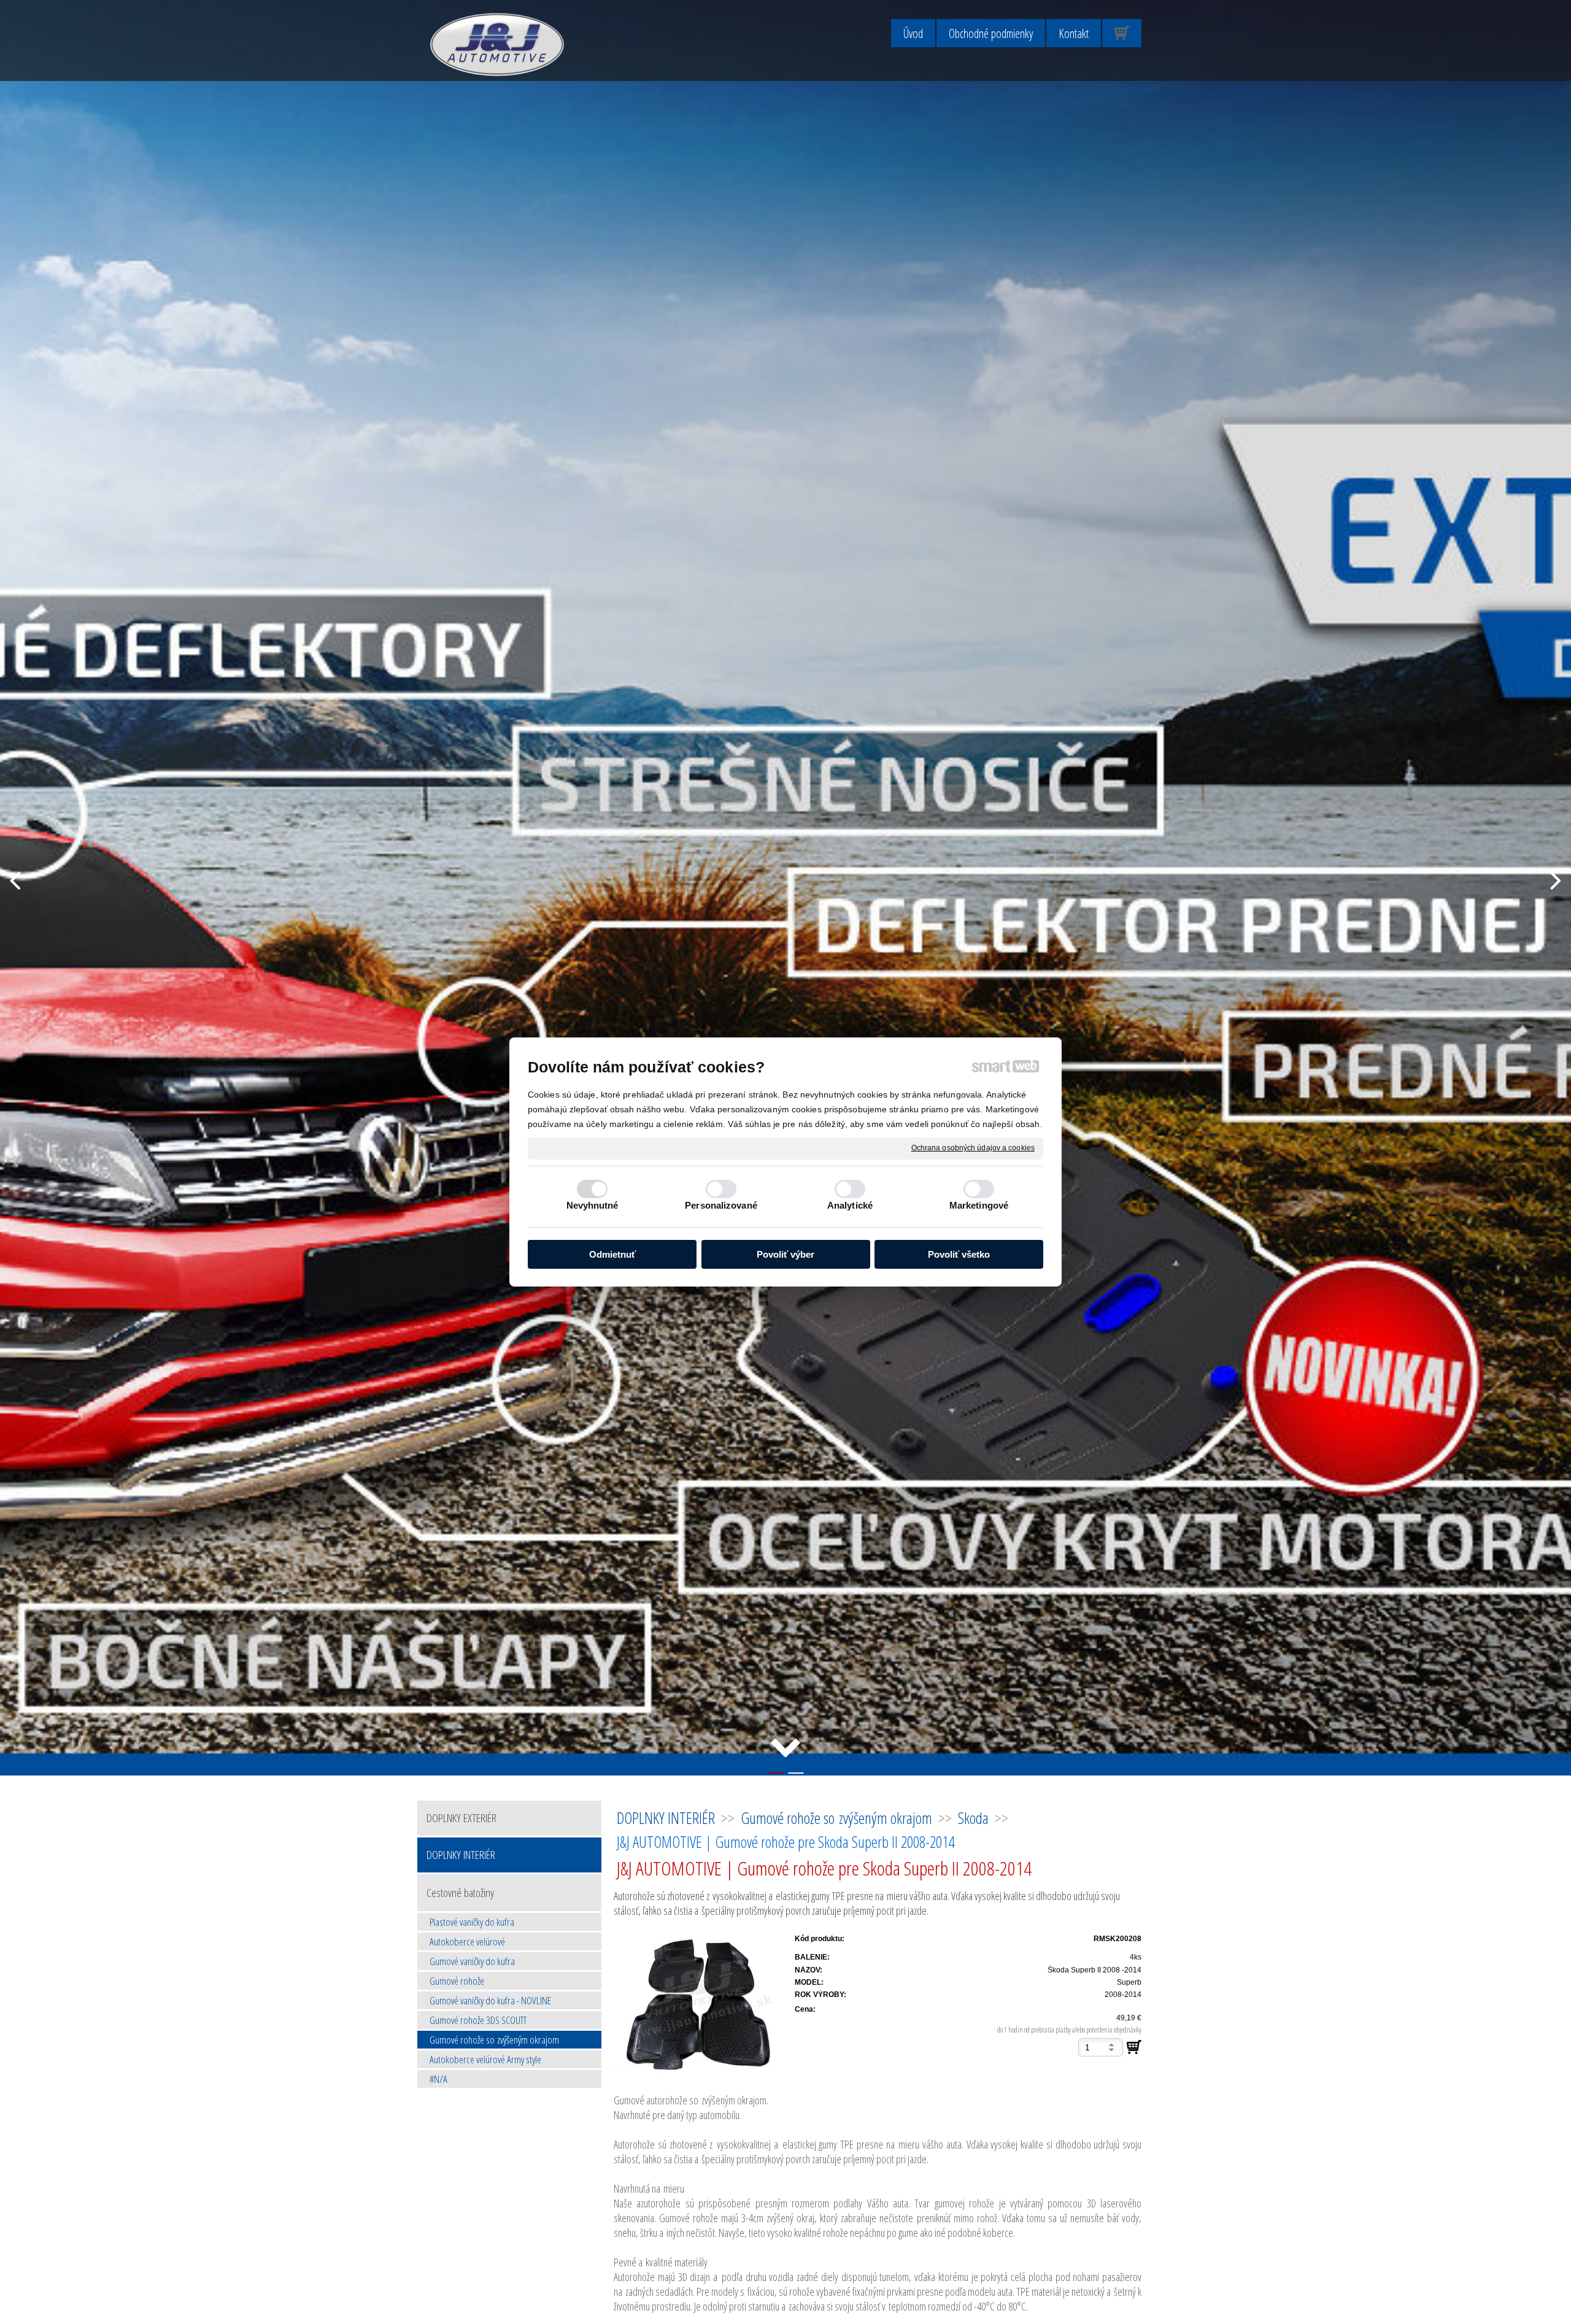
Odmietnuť (612, 1254)
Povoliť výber (785, 1254)
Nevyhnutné (593, 1205)
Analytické (850, 1205)
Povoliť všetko (959, 1254)
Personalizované (721, 1205)
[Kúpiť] (1134, 2047)
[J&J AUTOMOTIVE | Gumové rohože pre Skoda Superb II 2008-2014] (701, 2005)
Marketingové (979, 1205)
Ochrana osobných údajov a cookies (973, 1148)
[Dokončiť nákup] (1122, 33)
